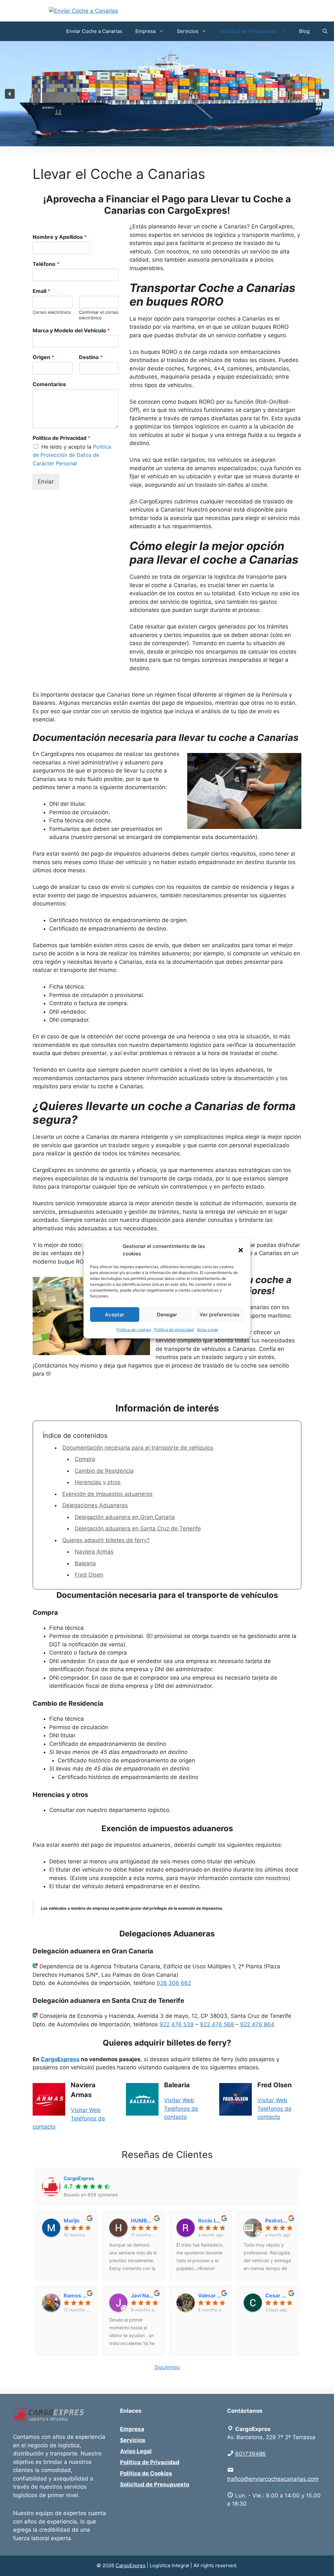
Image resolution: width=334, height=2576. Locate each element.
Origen (43, 357)
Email (41, 291)
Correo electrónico (52, 312)
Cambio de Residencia (104, 1471)
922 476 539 (177, 2024)
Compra (85, 1459)
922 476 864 (257, 2024)
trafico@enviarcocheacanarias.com (273, 2479)
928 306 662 (174, 1983)
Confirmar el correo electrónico (99, 315)
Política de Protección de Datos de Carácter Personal (72, 455)
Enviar (46, 482)
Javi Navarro (144, 2295)
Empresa (145, 31)
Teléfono (46, 264)
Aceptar (115, 1314)
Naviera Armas (94, 1552)
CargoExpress (60, 2059)
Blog (304, 31)
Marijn (72, 2221)
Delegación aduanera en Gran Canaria (125, 1517)
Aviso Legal (207, 1330)
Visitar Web (86, 2110)
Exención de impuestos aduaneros (107, 1494)
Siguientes (167, 2367)
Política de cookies (134, 1330)
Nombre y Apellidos (60, 237)
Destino (91, 357)
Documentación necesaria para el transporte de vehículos (138, 1448)
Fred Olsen (89, 1575)
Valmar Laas (211, 2295)
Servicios (188, 31)
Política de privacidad (174, 1330)
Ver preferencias (220, 1314)
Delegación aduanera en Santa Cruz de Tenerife (138, 1528)
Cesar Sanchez (279, 2295)
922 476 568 (217, 2024)
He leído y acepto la (72, 455)
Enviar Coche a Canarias (94, 31)
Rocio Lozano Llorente (211, 2221)
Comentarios (49, 384)
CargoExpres (130, 2565)
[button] (241, 1250)
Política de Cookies (146, 2473)
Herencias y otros (98, 1482)
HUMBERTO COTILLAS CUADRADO (144, 2221)
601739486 (250, 2454)
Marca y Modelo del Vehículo (71, 330)
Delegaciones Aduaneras (95, 1505)
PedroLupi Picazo (279, 2221)
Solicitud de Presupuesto (249, 31)
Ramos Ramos (77, 2295)
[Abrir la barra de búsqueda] (325, 31)
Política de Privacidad (61, 438)
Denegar (167, 1314)
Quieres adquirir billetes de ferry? (106, 1540)
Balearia (85, 1563)
